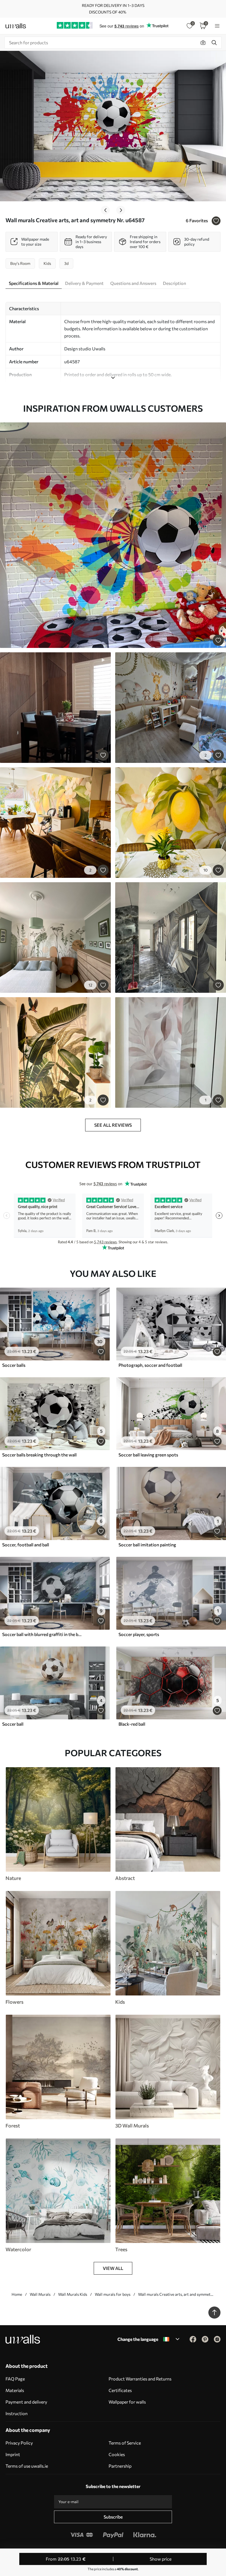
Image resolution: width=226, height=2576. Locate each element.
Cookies (117, 2454)
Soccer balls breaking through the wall (39, 1455)
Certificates (120, 2390)
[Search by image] (203, 43)
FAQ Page (15, 2379)
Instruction (17, 2413)
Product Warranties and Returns (140, 2379)
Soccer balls (14, 1365)
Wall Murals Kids (73, 2294)
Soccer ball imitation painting (147, 1545)
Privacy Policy (19, 2443)
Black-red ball (132, 1724)
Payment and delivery (26, 2402)
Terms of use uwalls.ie (27, 2466)
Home (17, 2294)
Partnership (120, 2466)
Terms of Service (125, 2443)
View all (113, 2268)
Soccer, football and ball (26, 1545)
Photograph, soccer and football (150, 1365)
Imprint (13, 2454)
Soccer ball (13, 1724)
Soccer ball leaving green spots (148, 1455)
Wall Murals (40, 2294)
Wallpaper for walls (127, 2402)
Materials (15, 2390)
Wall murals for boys (113, 2294)
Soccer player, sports (139, 1634)
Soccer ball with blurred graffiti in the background (42, 1634)
